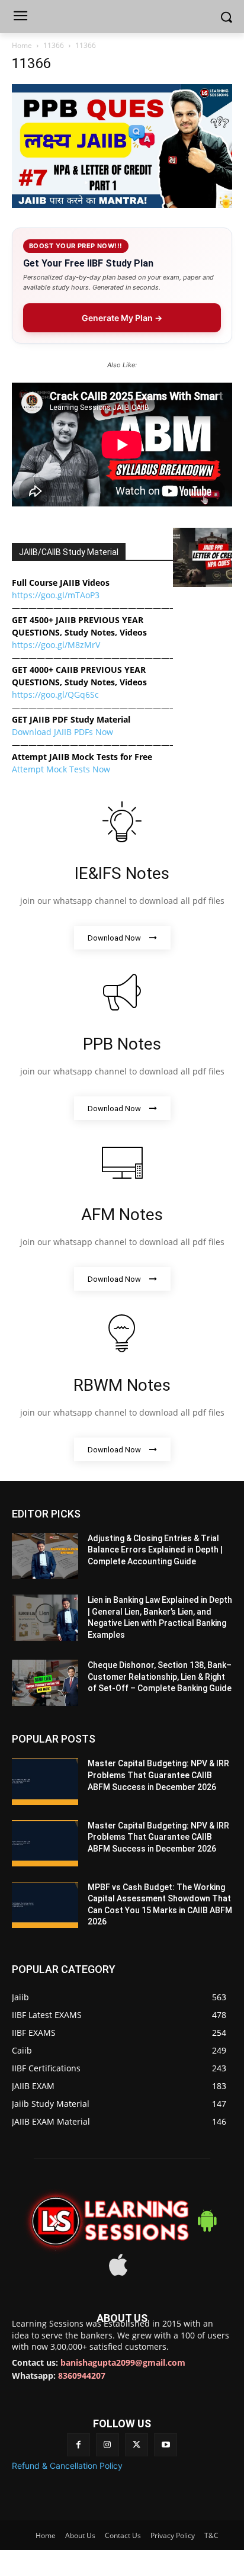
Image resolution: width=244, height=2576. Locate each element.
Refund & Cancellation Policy (67, 2466)
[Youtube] (166, 2445)
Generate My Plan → (122, 318)
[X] (137, 2445)
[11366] (122, 205)
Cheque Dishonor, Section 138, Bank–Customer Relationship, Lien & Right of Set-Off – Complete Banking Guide (160, 1677)
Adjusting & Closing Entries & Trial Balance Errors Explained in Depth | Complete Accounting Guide (155, 1550)
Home (22, 45)
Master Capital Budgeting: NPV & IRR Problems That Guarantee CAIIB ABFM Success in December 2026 (158, 1775)
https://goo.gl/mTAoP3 (56, 595)
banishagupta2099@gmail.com (123, 2362)
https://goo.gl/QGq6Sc (55, 694)
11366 (54, 45)
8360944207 (82, 2375)
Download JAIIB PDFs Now (62, 732)
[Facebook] (78, 2445)
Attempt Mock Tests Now (61, 769)
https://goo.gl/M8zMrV (56, 645)
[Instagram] (107, 2445)
